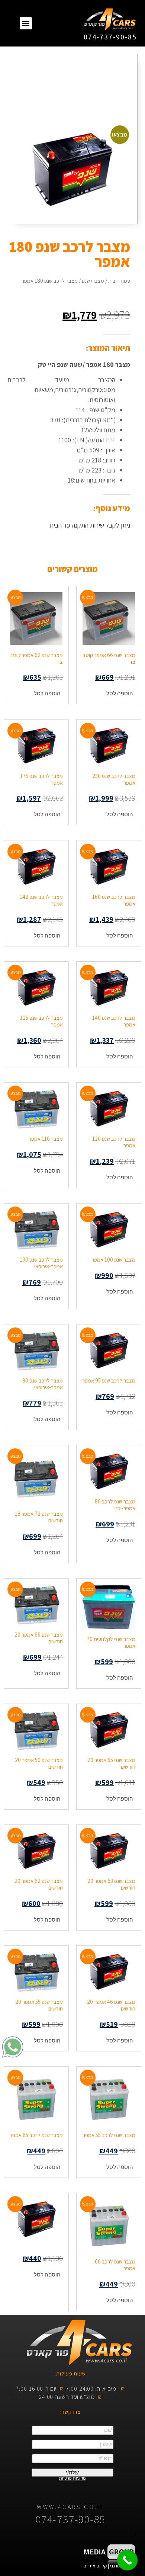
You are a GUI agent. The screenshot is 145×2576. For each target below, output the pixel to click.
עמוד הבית (119, 281)
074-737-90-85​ (110, 37)
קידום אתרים (95, 2566)
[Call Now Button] (127, 2560)
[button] (26, 23)
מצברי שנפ (93, 281)
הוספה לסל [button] (120, 693)
